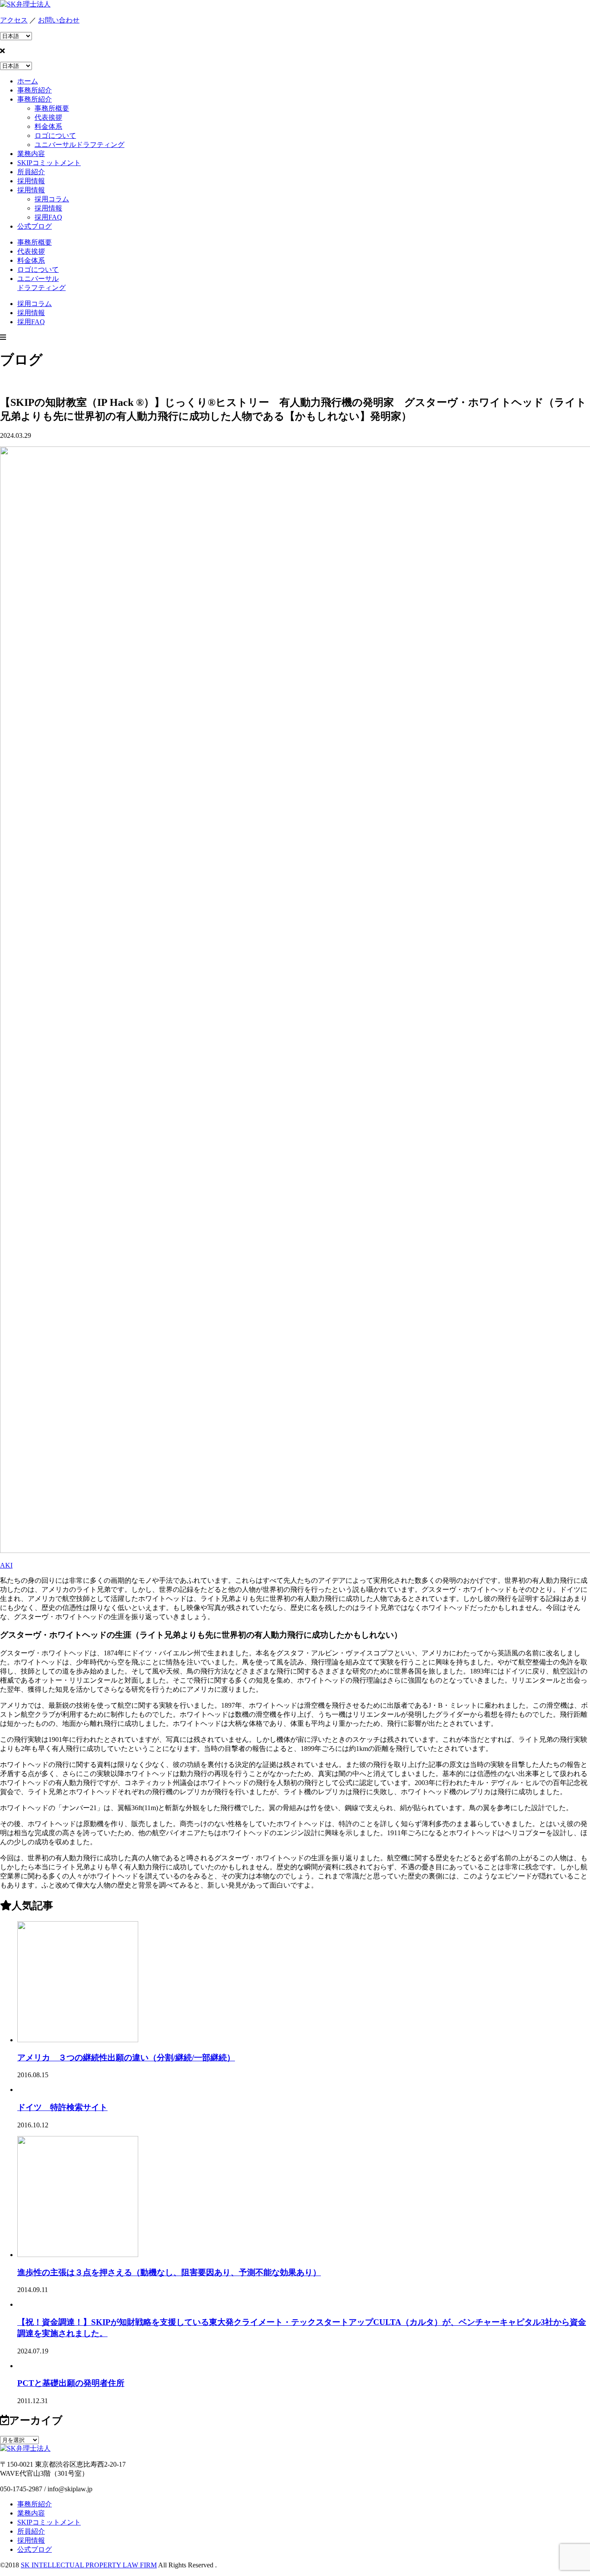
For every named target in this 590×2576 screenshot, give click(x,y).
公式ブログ (35, 2549)
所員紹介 (31, 2531)
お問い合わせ (59, 20)
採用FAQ (48, 217)
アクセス (14, 20)
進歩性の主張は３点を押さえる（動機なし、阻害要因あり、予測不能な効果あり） (169, 2272)
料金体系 (48, 126)
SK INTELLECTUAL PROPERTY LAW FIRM (89, 2565)
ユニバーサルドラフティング (79, 145)
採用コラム (52, 199)
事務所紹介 (35, 2504)
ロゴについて (55, 135)
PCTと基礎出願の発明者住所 (71, 2383)
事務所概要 (52, 108)
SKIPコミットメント (49, 2522)
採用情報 (48, 208)
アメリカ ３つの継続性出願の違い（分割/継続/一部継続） (126, 2058)
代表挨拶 (48, 117)
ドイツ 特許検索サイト (62, 2107)
